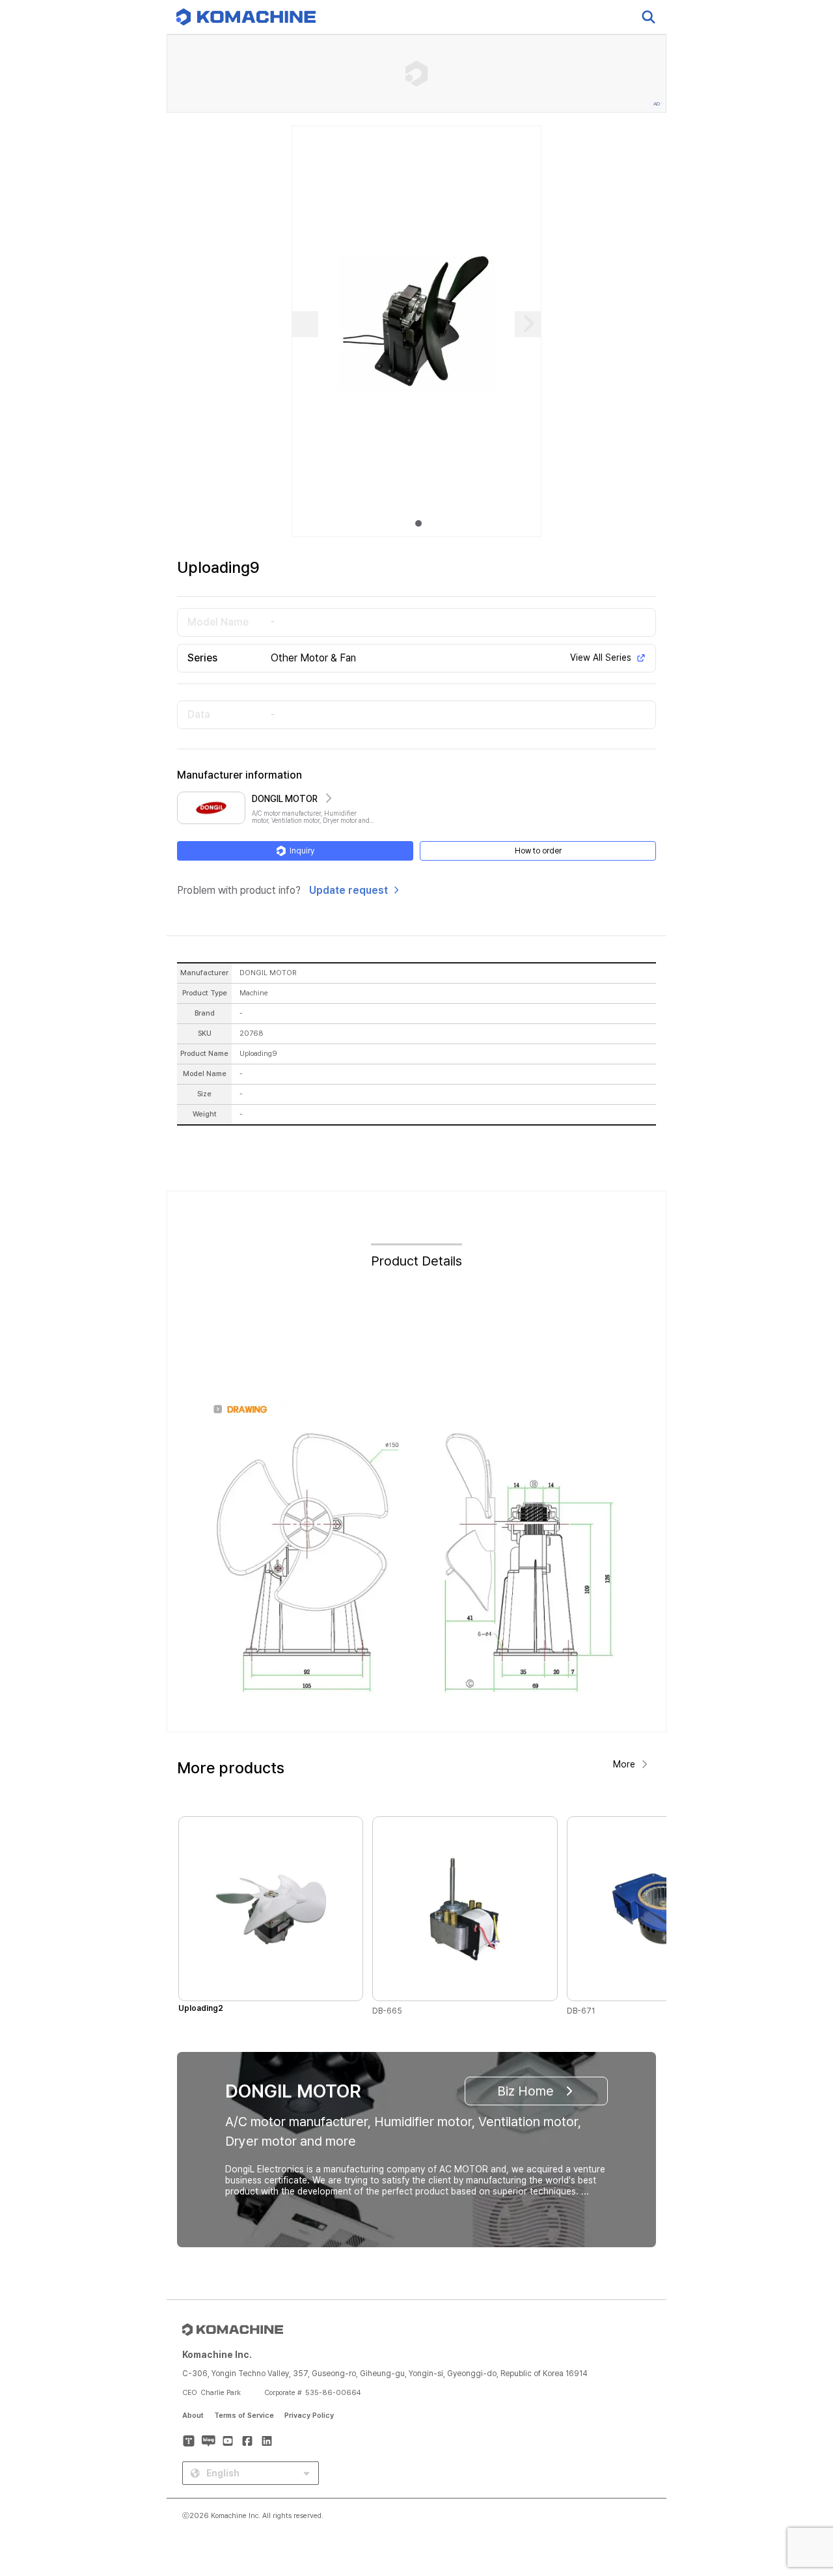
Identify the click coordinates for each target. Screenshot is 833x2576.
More (624, 1764)
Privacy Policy (309, 2416)
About (193, 2416)
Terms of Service (244, 2416)
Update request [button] (348, 890)
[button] (799, 2465)
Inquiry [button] (302, 851)
